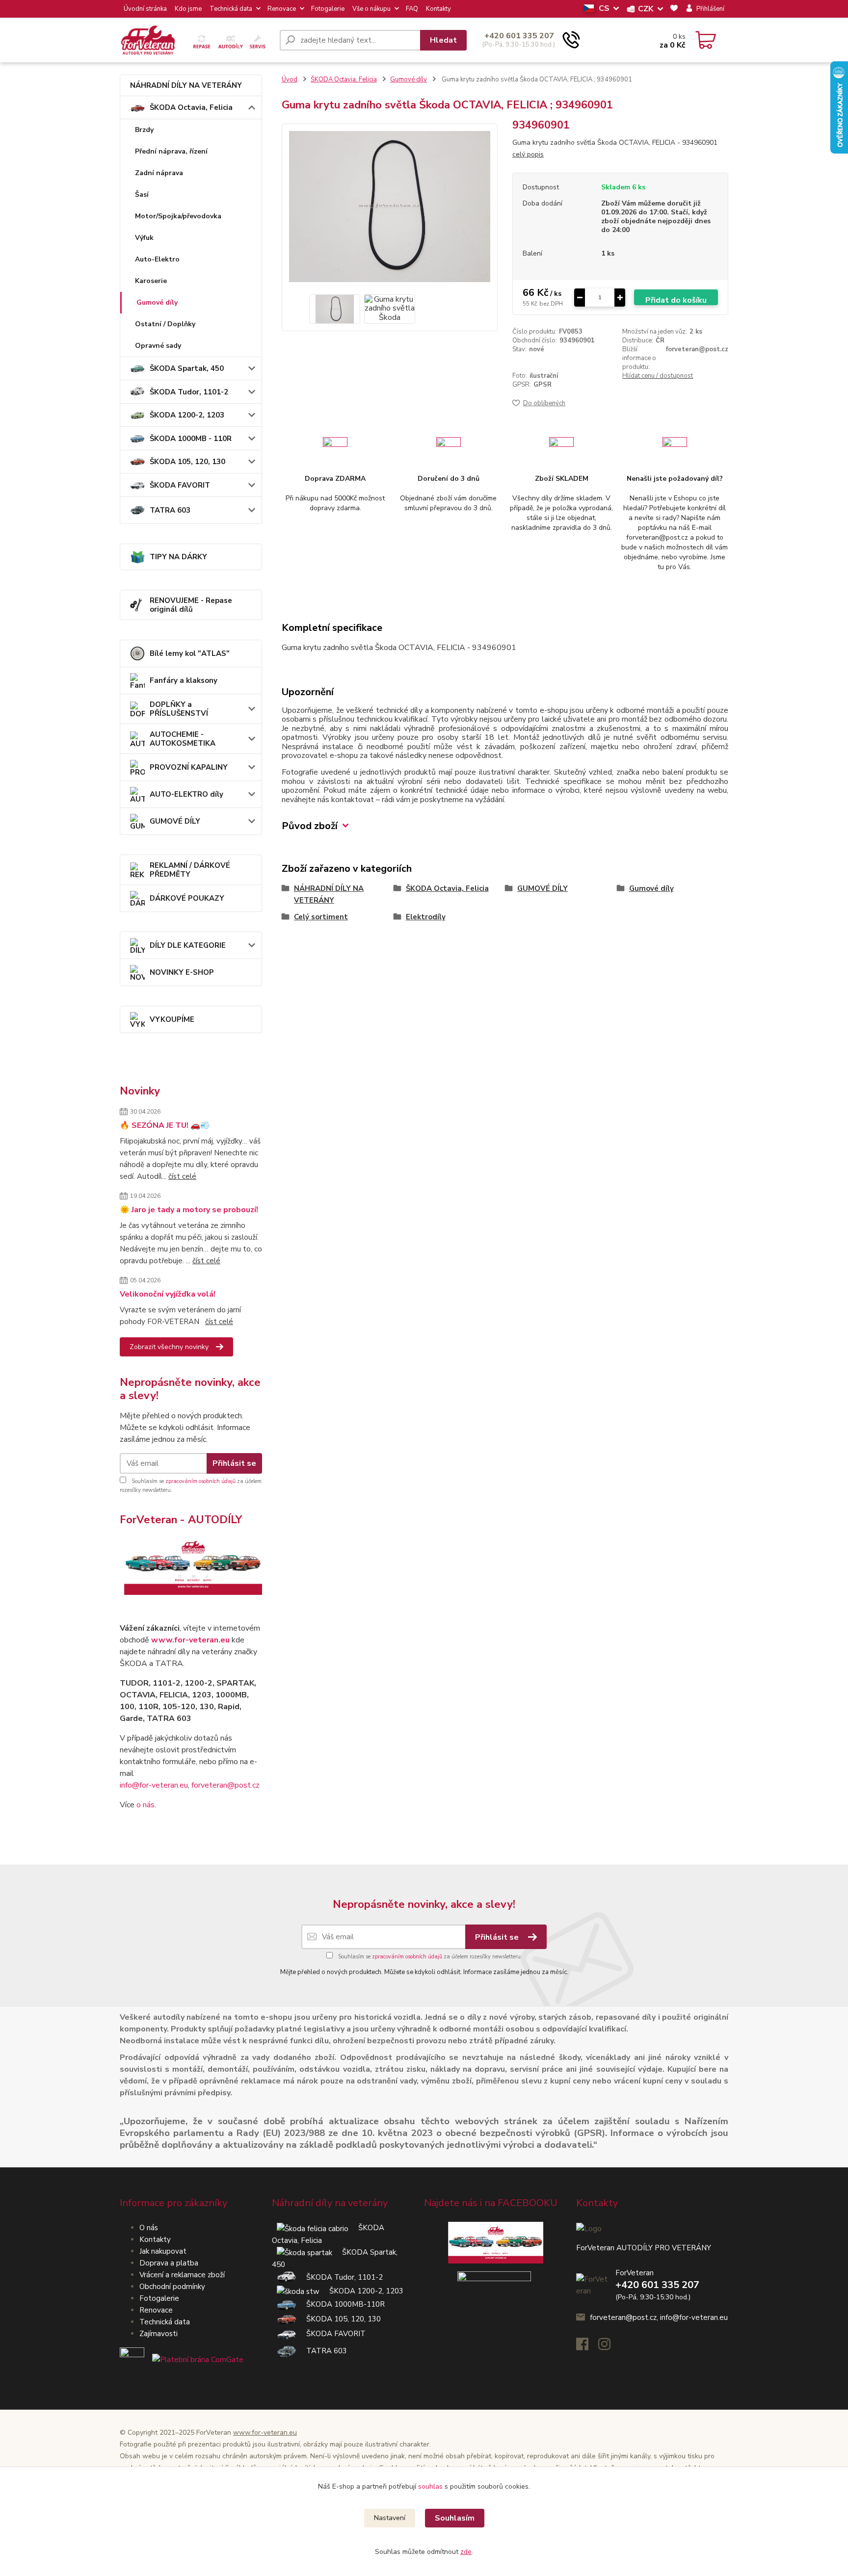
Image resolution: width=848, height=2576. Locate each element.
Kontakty (438, 9)
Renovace (282, 9)
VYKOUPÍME (172, 1019)
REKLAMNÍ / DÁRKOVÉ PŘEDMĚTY (190, 870)
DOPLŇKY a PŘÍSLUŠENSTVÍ (179, 709)
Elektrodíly (426, 917)
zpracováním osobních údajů (200, 1481)
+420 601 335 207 (519, 36)
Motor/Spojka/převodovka (178, 216)
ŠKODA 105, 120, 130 (187, 462)
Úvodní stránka (145, 9)
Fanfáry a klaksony (184, 680)
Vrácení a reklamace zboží (182, 2275)
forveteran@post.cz (225, 1785)
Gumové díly (157, 302)
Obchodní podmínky (172, 2287)
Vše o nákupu (371, 9)
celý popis (528, 154)
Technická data (231, 9)
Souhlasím (455, 2518)
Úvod (290, 79)
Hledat (443, 40)
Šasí (142, 195)
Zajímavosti (159, 2334)
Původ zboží (310, 826)
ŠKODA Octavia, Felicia (191, 107)
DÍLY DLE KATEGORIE (188, 945)
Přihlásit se (234, 1463)
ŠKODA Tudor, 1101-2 (189, 392)
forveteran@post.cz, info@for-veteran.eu (659, 2317)
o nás (146, 1805)
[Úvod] (196, 40)
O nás (149, 2228)
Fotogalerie (328, 9)
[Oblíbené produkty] (674, 9)
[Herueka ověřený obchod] (182, 2359)
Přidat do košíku (676, 300)
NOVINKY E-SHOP (182, 972)
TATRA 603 (170, 510)
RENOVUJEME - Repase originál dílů (191, 605)
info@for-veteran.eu (154, 1785)
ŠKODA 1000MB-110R (341, 2304)
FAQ (412, 9)
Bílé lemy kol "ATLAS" (190, 653)
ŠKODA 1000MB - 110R (191, 439)
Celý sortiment (321, 917)
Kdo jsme (188, 9)
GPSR (543, 385)
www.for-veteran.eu (190, 1640)
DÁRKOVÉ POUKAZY (187, 898)
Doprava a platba (169, 2263)
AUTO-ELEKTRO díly (186, 794)
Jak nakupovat (163, 2251)
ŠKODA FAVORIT (180, 485)
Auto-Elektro (157, 259)
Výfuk (144, 238)
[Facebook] (587, 2347)
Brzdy (144, 130)
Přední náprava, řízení (171, 151)
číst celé (182, 1176)
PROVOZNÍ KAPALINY (189, 767)
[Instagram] (609, 2347)
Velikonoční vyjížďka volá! (168, 1294)
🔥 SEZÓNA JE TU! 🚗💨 (165, 1125)
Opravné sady (158, 346)
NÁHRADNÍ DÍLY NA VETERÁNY (186, 85)
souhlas (430, 2486)
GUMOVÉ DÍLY (175, 821)
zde (466, 2552)
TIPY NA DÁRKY (178, 557)
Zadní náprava (159, 173)
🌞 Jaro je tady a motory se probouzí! (189, 1210)
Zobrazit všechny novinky (169, 1347)
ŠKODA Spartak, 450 (187, 368)
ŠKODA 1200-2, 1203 (187, 415)
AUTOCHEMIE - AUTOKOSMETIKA (183, 739)
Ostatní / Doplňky (165, 324)
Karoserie (151, 281)
